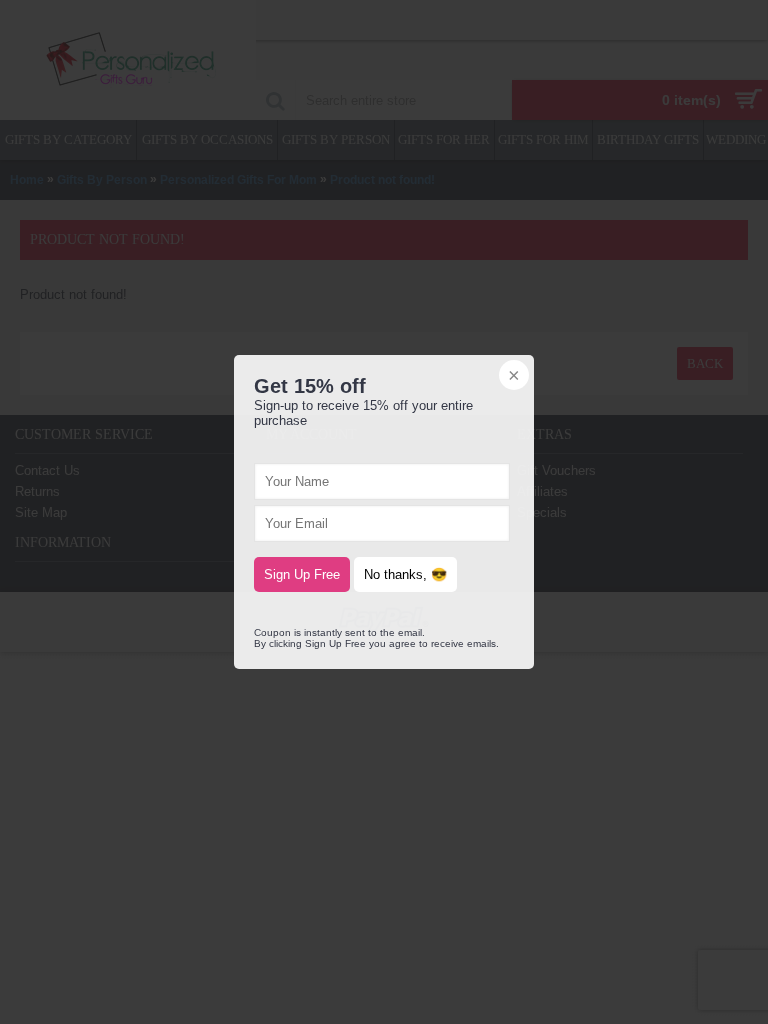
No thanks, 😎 (405, 574)
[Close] (512, 377)
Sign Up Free (302, 574)
